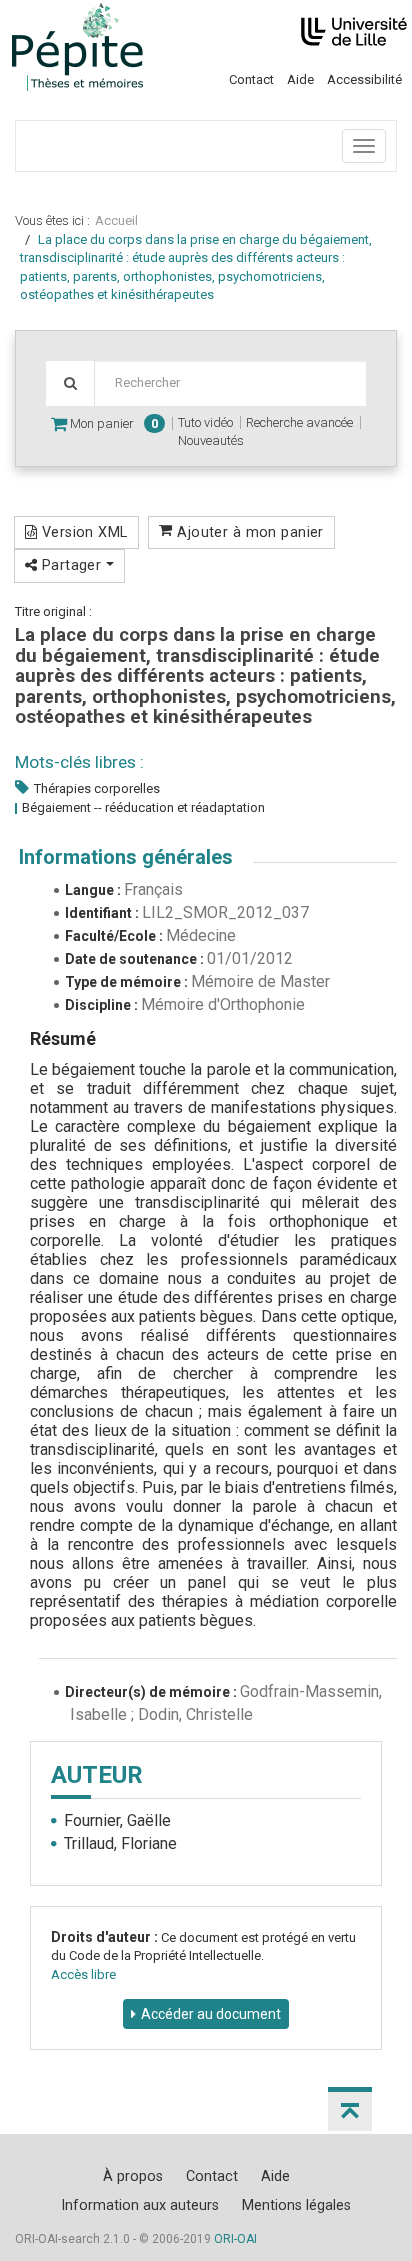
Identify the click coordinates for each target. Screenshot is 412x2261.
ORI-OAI (235, 2239)
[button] (350, 2109)
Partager (71, 565)
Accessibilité (364, 79)
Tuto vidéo (205, 422)
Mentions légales (296, 2205)
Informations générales (126, 857)
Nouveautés (211, 440)
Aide (300, 79)
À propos (133, 2176)
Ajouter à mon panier (248, 532)
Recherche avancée (299, 422)
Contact (251, 79)
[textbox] (230, 383)
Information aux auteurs (140, 2205)
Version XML (82, 532)
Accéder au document (211, 2014)
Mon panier (112, 423)
